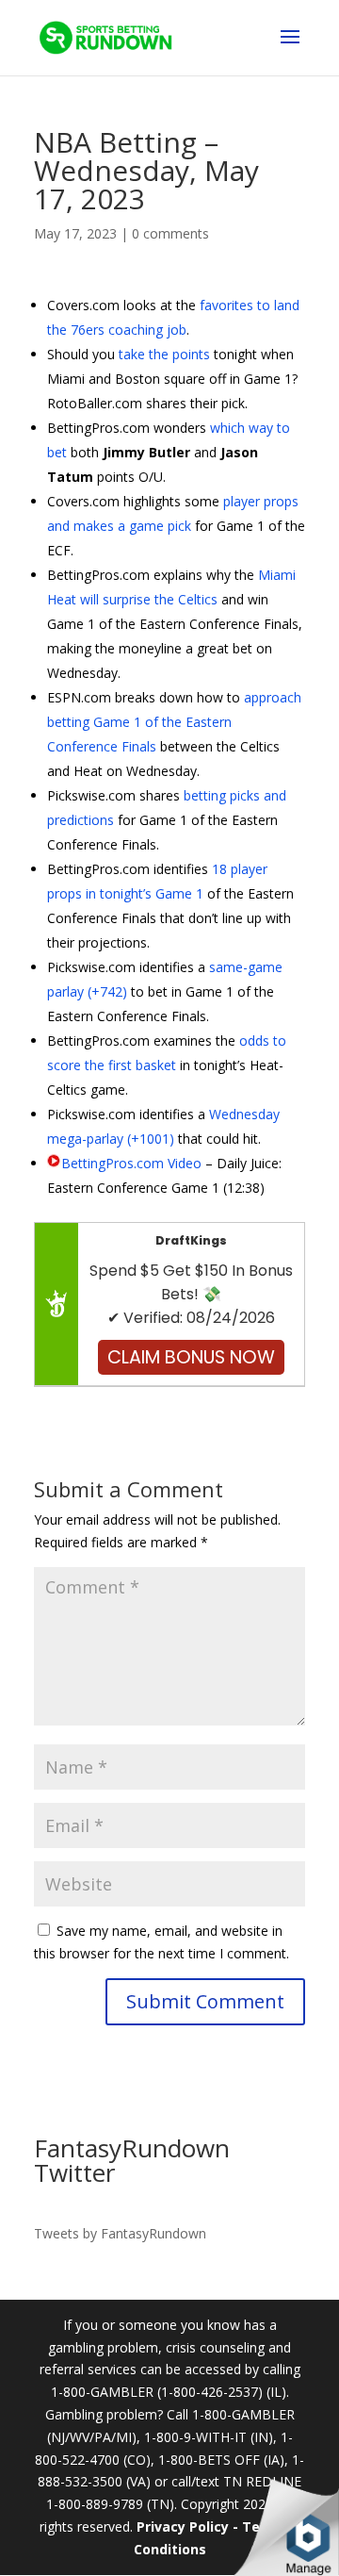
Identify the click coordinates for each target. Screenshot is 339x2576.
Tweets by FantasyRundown (120, 2233)
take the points (164, 354)
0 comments (170, 233)
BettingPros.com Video (131, 1163)
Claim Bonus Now (191, 1357)
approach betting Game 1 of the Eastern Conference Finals (174, 722)
